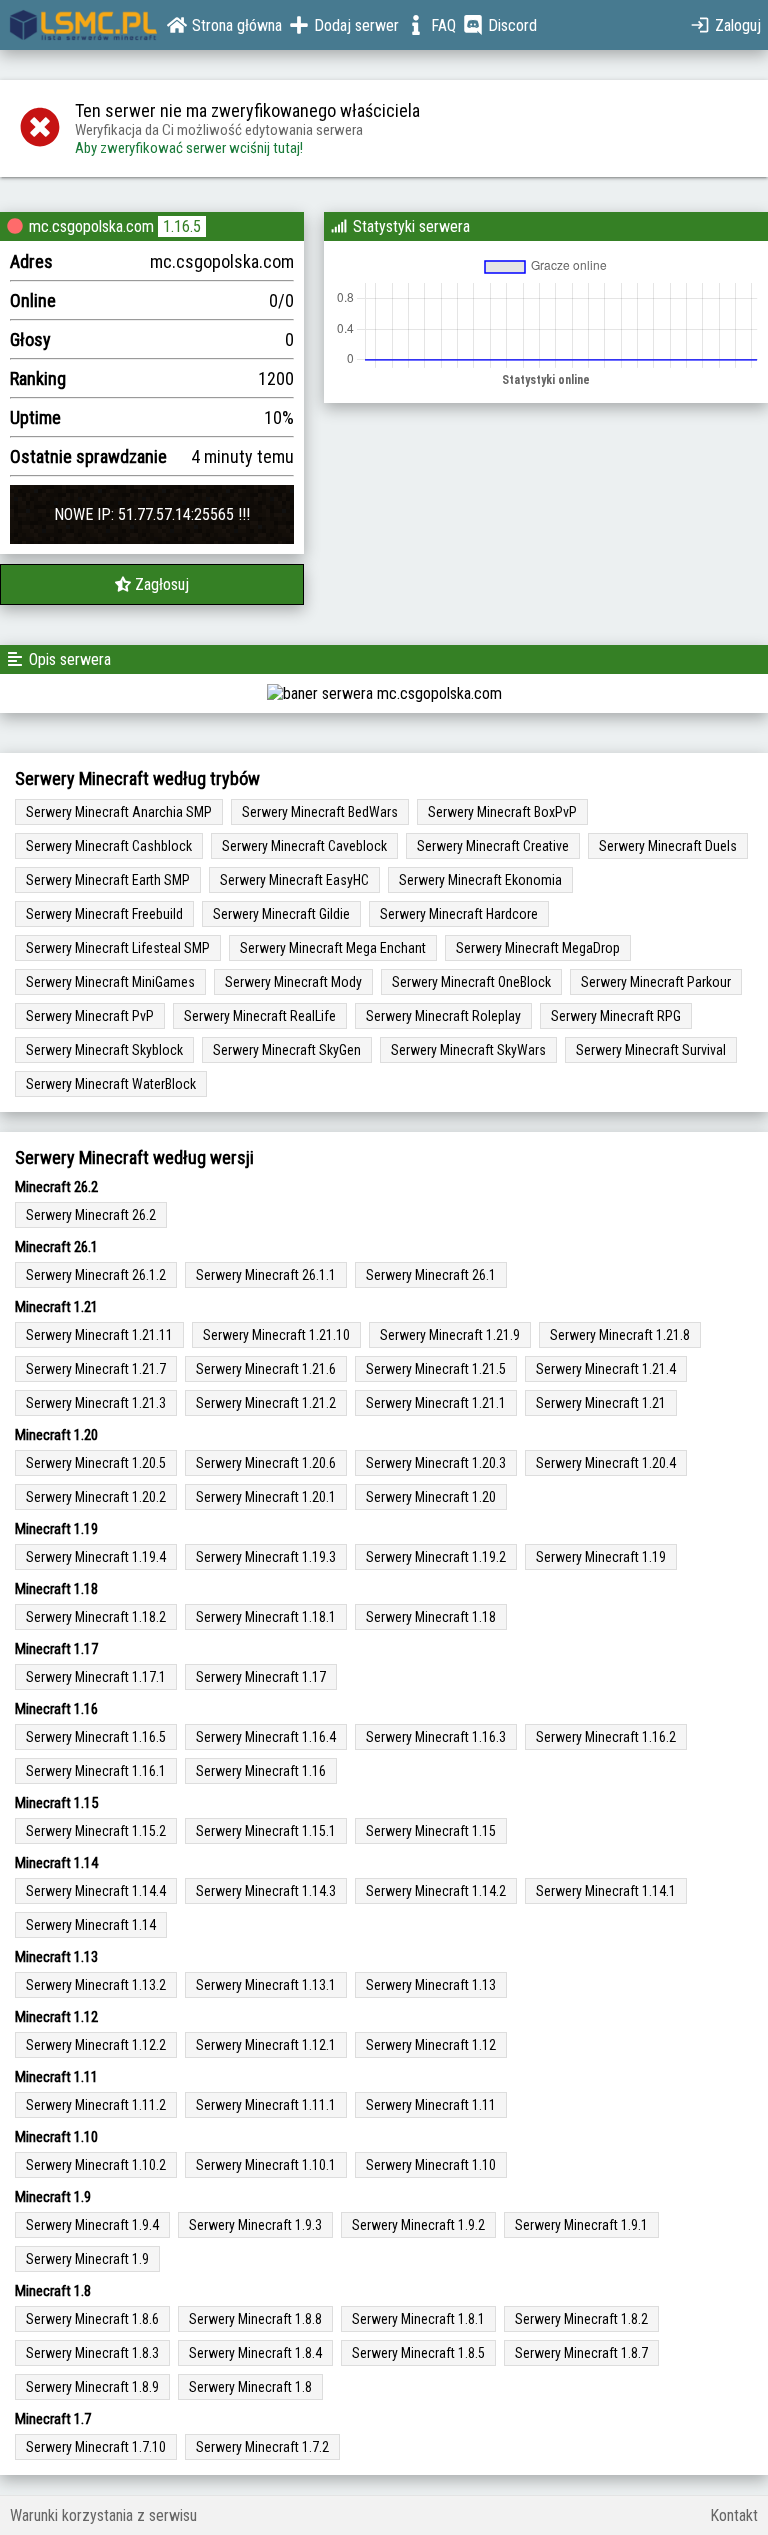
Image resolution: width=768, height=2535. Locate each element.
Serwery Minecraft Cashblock (109, 846)
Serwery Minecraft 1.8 (250, 2387)
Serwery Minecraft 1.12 (431, 2045)
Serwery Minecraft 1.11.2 (96, 2105)
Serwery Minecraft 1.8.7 (581, 2353)
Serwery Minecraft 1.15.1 (266, 1831)
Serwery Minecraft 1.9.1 (581, 2225)
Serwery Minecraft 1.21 (601, 1403)
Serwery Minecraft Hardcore (459, 914)
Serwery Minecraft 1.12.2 (96, 2045)
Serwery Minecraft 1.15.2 (96, 1831)
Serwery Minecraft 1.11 (431, 2105)
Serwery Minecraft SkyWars (468, 1050)
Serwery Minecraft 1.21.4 (606, 1369)
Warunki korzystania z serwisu (103, 2515)
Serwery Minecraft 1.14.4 (96, 1891)
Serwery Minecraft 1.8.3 (92, 2353)
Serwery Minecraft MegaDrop (538, 948)
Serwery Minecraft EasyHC (294, 880)
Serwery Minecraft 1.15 (431, 1831)
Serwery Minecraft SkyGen (287, 1050)
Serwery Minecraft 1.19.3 (266, 1557)
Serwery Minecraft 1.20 (431, 1497)
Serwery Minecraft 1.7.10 (96, 2447)
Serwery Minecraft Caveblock (304, 846)
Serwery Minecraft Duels (668, 846)
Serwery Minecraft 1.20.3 (436, 1463)
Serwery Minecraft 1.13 (431, 1985)
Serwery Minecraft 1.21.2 (266, 1403)
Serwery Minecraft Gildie (281, 914)
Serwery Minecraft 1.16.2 (606, 1737)
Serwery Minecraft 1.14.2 (436, 1891)
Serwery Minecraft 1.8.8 (255, 2319)
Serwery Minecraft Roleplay (443, 1016)
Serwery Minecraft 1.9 (87, 2259)
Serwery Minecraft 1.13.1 (266, 1985)
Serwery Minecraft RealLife (260, 1016)
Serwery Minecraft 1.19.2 (436, 1557)
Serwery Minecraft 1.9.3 (255, 2225)
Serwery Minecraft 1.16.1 (96, 1771)
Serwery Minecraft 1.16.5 (96, 1737)
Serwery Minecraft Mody (293, 982)
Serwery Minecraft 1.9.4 (92, 2225)
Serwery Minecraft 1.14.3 (266, 1891)
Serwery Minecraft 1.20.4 (606, 1463)
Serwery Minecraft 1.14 (91, 1925)
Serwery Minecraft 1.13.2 (96, 1985)
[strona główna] (83, 25)
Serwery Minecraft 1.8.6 (92, 2319)
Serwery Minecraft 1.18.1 (266, 1617)
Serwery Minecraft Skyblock (104, 1050)
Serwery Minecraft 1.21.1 (436, 1403)
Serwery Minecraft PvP (90, 1016)
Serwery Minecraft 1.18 (431, 1617)
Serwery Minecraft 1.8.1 (418, 2319)
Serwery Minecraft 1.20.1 (266, 1497)
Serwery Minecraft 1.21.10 (276, 1335)
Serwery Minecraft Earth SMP (108, 880)
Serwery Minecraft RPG (616, 1016)
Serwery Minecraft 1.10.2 (96, 2165)
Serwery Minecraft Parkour (656, 982)
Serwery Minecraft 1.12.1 (266, 2045)
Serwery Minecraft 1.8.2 (581, 2319)
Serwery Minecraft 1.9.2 (418, 2225)
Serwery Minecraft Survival (651, 1050)
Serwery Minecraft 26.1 (431, 1275)
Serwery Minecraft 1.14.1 (606, 1891)
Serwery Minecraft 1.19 (601, 1557)
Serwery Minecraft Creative (493, 846)
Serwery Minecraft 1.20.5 (96, 1463)
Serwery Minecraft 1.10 (431, 2165)
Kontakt (734, 2515)
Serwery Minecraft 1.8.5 (418, 2353)
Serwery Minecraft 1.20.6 (266, 1463)
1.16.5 (182, 226)
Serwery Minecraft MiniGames (110, 982)
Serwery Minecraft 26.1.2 (96, 1275)
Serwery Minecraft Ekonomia (480, 880)
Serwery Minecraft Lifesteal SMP (118, 948)
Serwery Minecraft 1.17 (261, 1677)
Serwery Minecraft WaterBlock (111, 1084)
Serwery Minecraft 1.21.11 (99, 1335)
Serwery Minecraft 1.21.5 (436, 1369)
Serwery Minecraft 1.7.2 (262, 2447)
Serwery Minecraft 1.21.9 (450, 1335)
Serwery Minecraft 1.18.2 (96, 1617)
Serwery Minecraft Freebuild (104, 914)
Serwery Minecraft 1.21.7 (96, 1369)
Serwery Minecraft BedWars (320, 812)
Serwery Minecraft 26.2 (91, 1215)
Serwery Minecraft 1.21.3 (96, 1403)
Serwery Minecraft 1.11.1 (266, 2105)
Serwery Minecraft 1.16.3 (436, 1737)
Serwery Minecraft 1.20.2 (96, 1497)
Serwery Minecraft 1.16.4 (266, 1737)
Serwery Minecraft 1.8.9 (92, 2387)
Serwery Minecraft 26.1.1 (266, 1275)
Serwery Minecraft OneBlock (471, 982)
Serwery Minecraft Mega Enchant (333, 948)
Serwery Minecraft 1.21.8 (620, 1335)
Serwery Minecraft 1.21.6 (266, 1369)
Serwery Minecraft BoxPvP (502, 812)
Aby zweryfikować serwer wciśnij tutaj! (189, 148)
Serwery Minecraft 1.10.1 (266, 2165)
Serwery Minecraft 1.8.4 (255, 2353)
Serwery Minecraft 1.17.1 (96, 1677)
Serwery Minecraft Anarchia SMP (119, 812)
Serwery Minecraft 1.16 (261, 1771)
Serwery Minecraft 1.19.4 (96, 1557)
